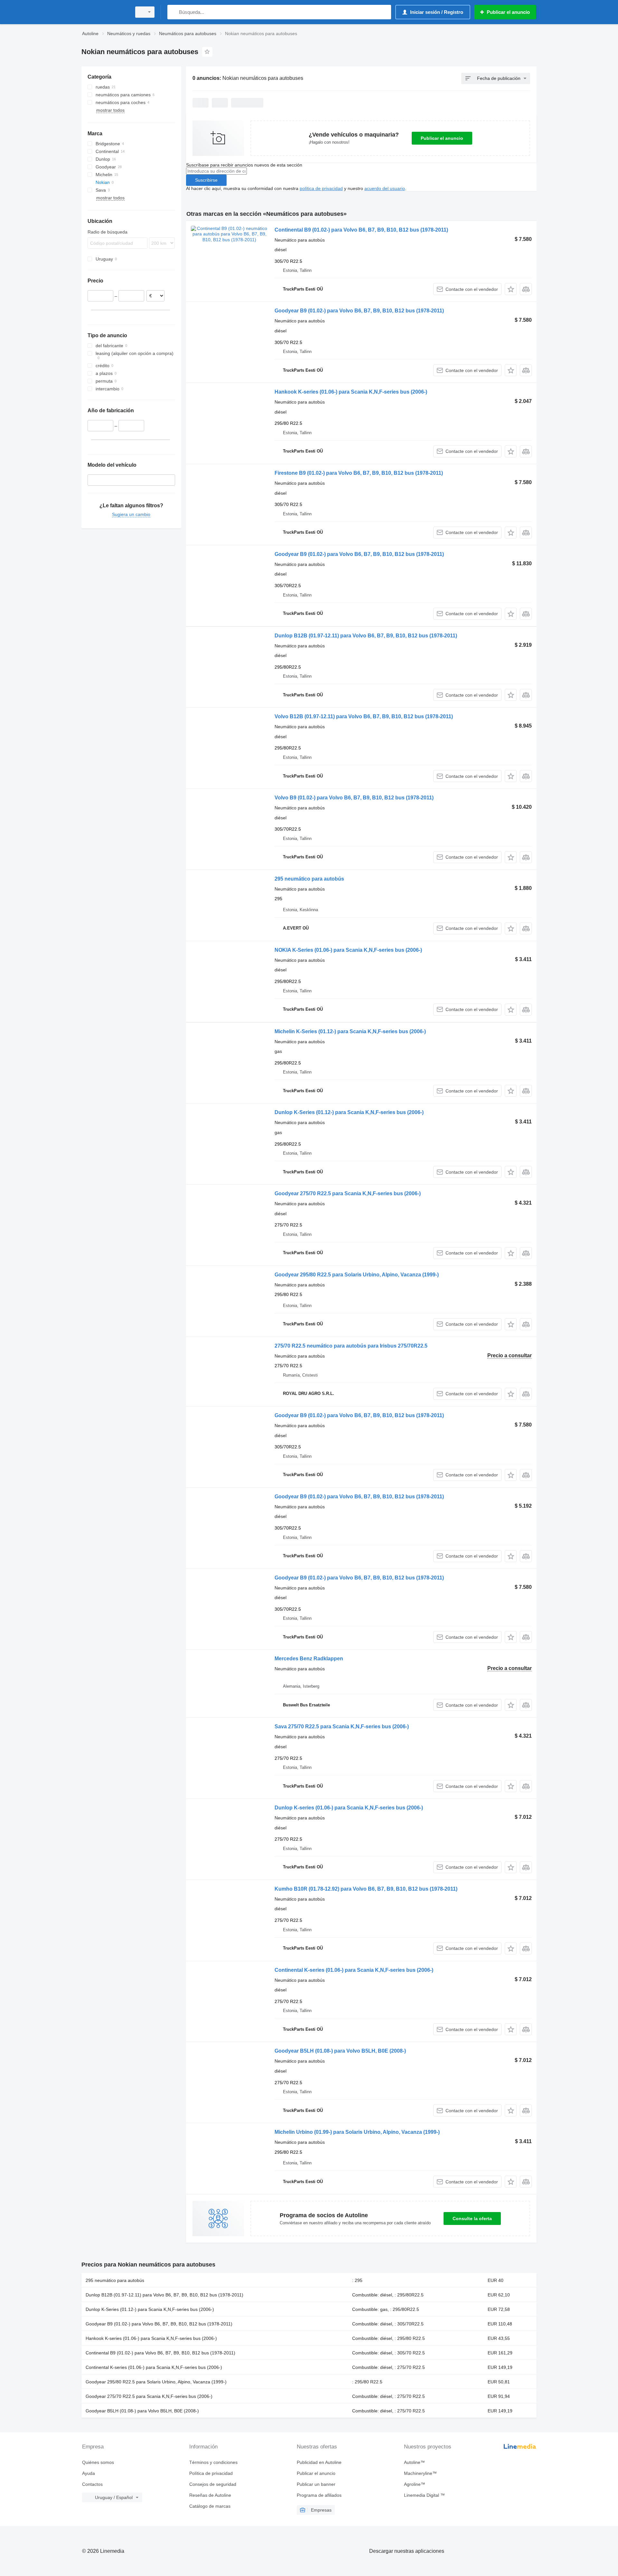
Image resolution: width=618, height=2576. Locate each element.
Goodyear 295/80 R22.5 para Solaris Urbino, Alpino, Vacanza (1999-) (357, 1275)
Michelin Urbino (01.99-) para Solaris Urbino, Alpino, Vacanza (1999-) (357, 2132)
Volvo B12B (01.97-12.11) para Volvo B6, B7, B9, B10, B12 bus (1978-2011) (364, 716)
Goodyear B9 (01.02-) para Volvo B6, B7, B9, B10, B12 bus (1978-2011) (359, 311)
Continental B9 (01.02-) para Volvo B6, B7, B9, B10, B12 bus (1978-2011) (361, 230)
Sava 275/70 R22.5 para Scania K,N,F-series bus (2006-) (342, 1727)
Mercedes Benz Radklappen (309, 1659)
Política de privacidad (211, 2473)
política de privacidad (321, 188)
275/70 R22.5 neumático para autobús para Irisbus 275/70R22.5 (351, 1346)
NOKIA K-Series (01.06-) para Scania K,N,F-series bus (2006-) (348, 950)
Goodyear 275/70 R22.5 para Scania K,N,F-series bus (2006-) (348, 1193)
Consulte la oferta (472, 2218)
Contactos (92, 2484)
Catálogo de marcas (210, 2506)
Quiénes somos (98, 2462)
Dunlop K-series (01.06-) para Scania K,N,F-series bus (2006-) (349, 1808)
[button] (511, 289)
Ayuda (89, 2473)
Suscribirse (206, 180)
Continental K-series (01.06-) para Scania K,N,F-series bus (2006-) (354, 1970)
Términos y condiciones (213, 2462)
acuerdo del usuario (385, 188)
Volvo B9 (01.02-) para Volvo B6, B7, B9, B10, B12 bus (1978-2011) (354, 798)
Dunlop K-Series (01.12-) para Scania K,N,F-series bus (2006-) (349, 1112)
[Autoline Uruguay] (105, 12)
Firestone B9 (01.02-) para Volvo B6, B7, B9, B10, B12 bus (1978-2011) (359, 473)
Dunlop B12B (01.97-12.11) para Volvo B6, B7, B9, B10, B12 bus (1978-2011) (366, 636)
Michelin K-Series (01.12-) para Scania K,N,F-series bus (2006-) (350, 1031)
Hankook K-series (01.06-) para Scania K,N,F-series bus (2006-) (351, 392)
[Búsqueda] (174, 12)
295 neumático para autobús (309, 879)
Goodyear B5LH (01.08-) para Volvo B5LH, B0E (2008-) (340, 2051)
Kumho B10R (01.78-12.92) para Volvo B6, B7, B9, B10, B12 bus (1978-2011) (366, 1889)
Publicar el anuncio (442, 138)
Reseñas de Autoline (210, 2495)
